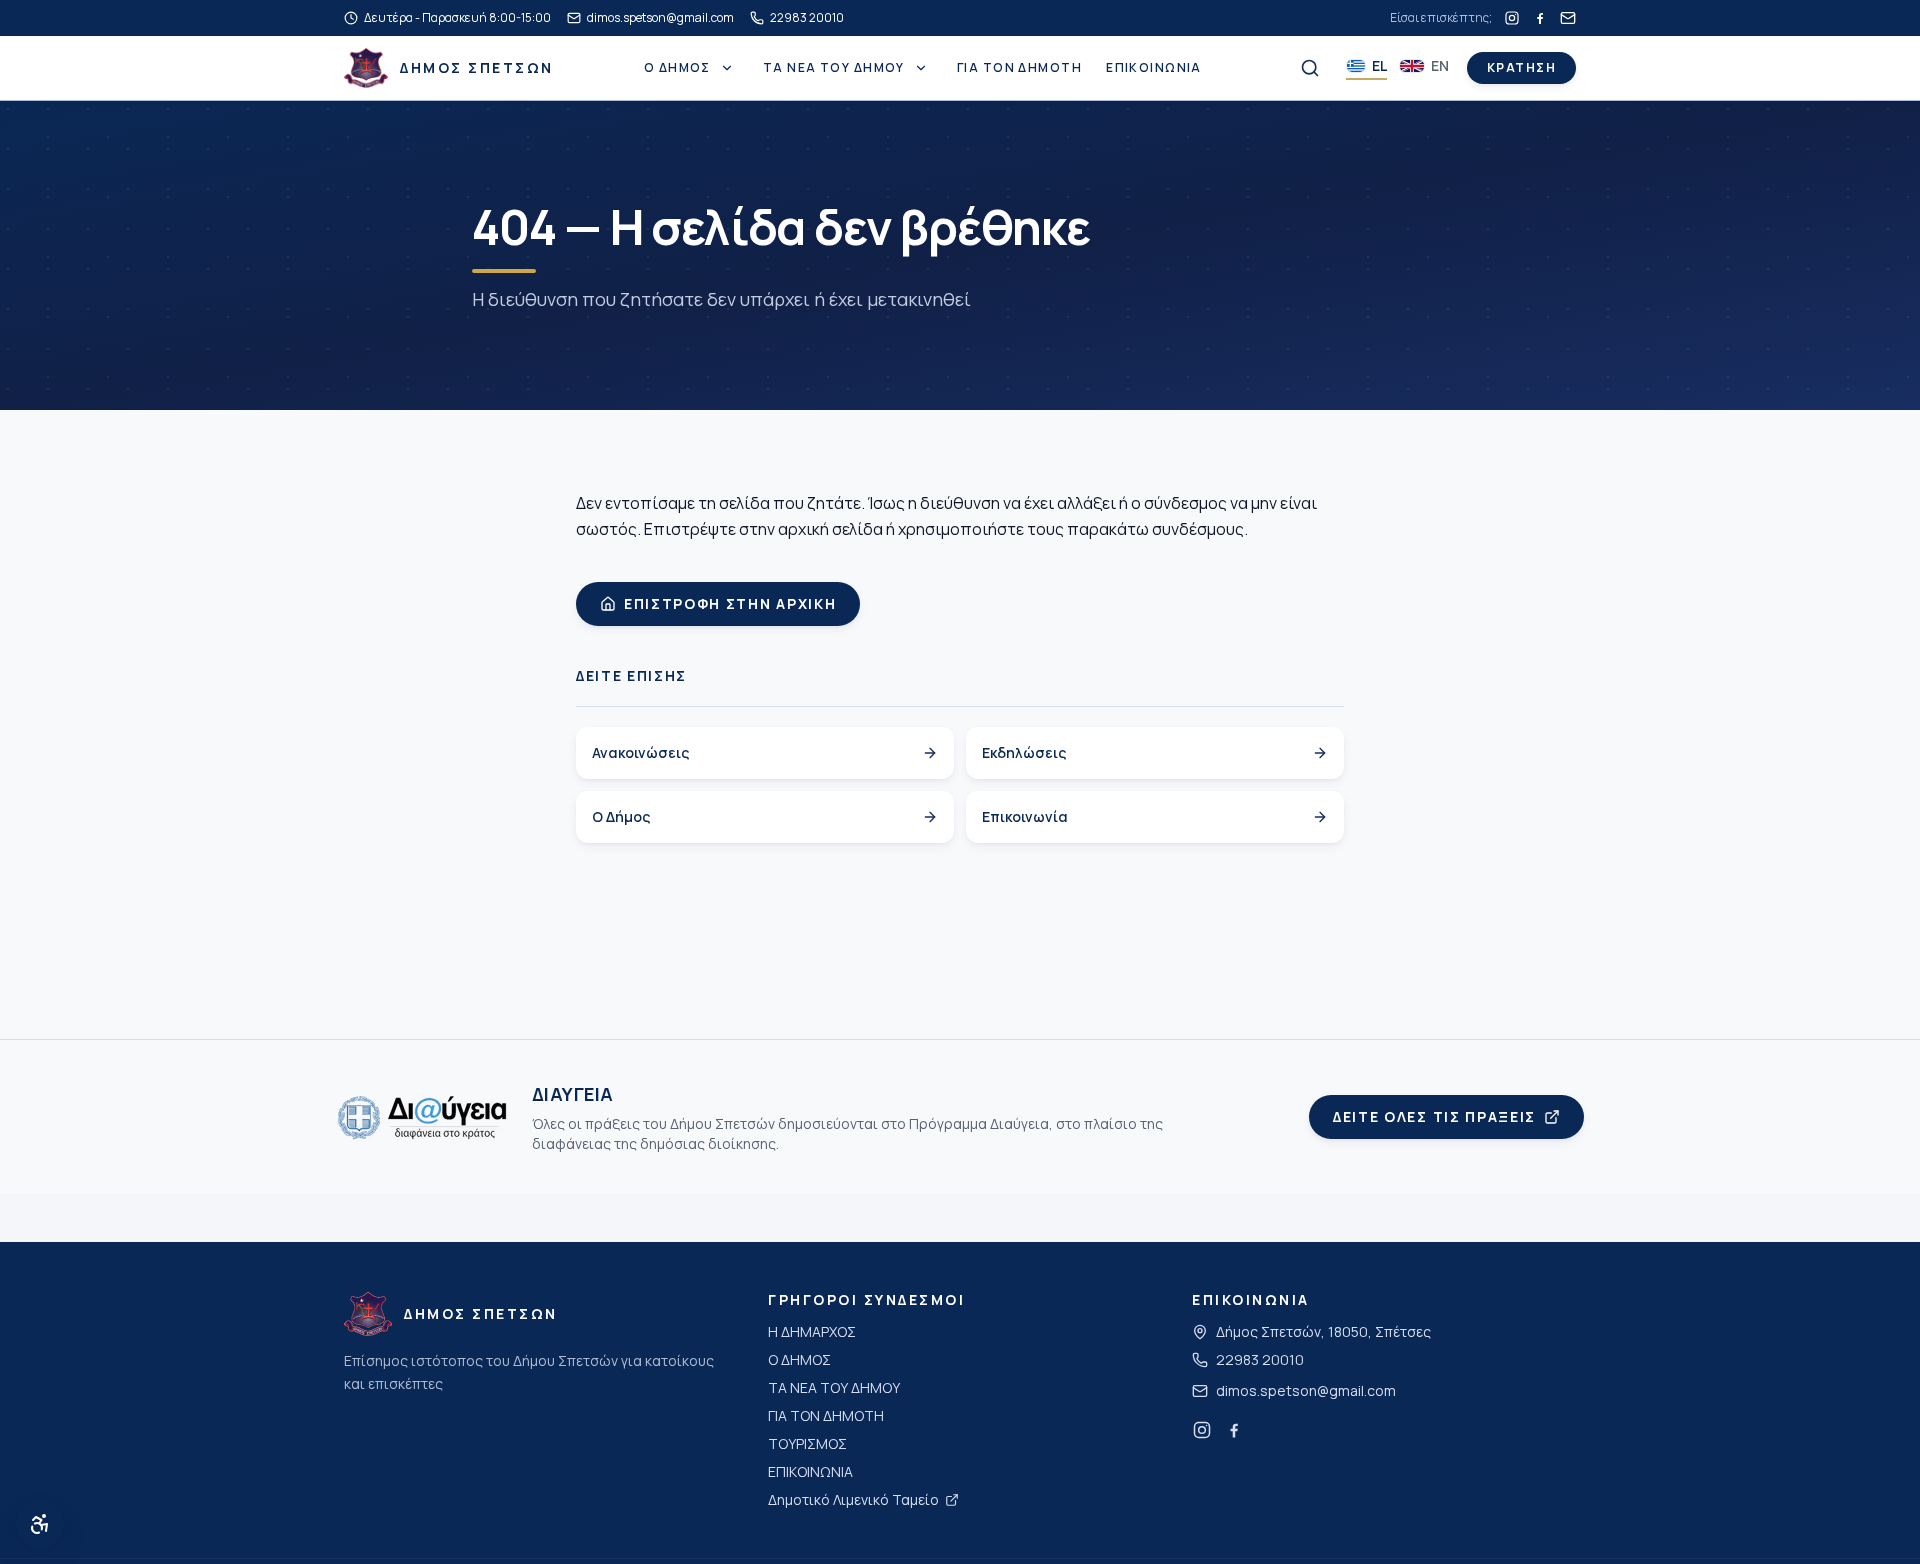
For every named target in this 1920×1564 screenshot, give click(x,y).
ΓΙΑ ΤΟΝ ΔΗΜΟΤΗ (1019, 68)
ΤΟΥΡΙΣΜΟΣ (807, 1443)
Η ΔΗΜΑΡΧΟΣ (812, 1331)
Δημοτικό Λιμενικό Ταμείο (853, 1499)
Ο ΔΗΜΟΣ (677, 68)
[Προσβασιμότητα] (40, 1524)
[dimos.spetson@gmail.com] (1568, 18)
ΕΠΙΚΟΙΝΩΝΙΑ (1154, 68)
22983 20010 (1260, 1359)
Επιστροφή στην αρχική (730, 603)
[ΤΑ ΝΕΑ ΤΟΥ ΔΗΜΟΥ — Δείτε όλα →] (921, 68)
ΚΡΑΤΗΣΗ (1521, 67)
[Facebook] (1540, 18)
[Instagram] (1512, 18)
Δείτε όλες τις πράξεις (1434, 1116)
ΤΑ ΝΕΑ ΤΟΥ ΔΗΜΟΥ (834, 68)
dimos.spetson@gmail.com (1306, 1390)
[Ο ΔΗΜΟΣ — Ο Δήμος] (727, 68)
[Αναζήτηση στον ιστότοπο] (1310, 68)
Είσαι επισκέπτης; (1441, 18)
